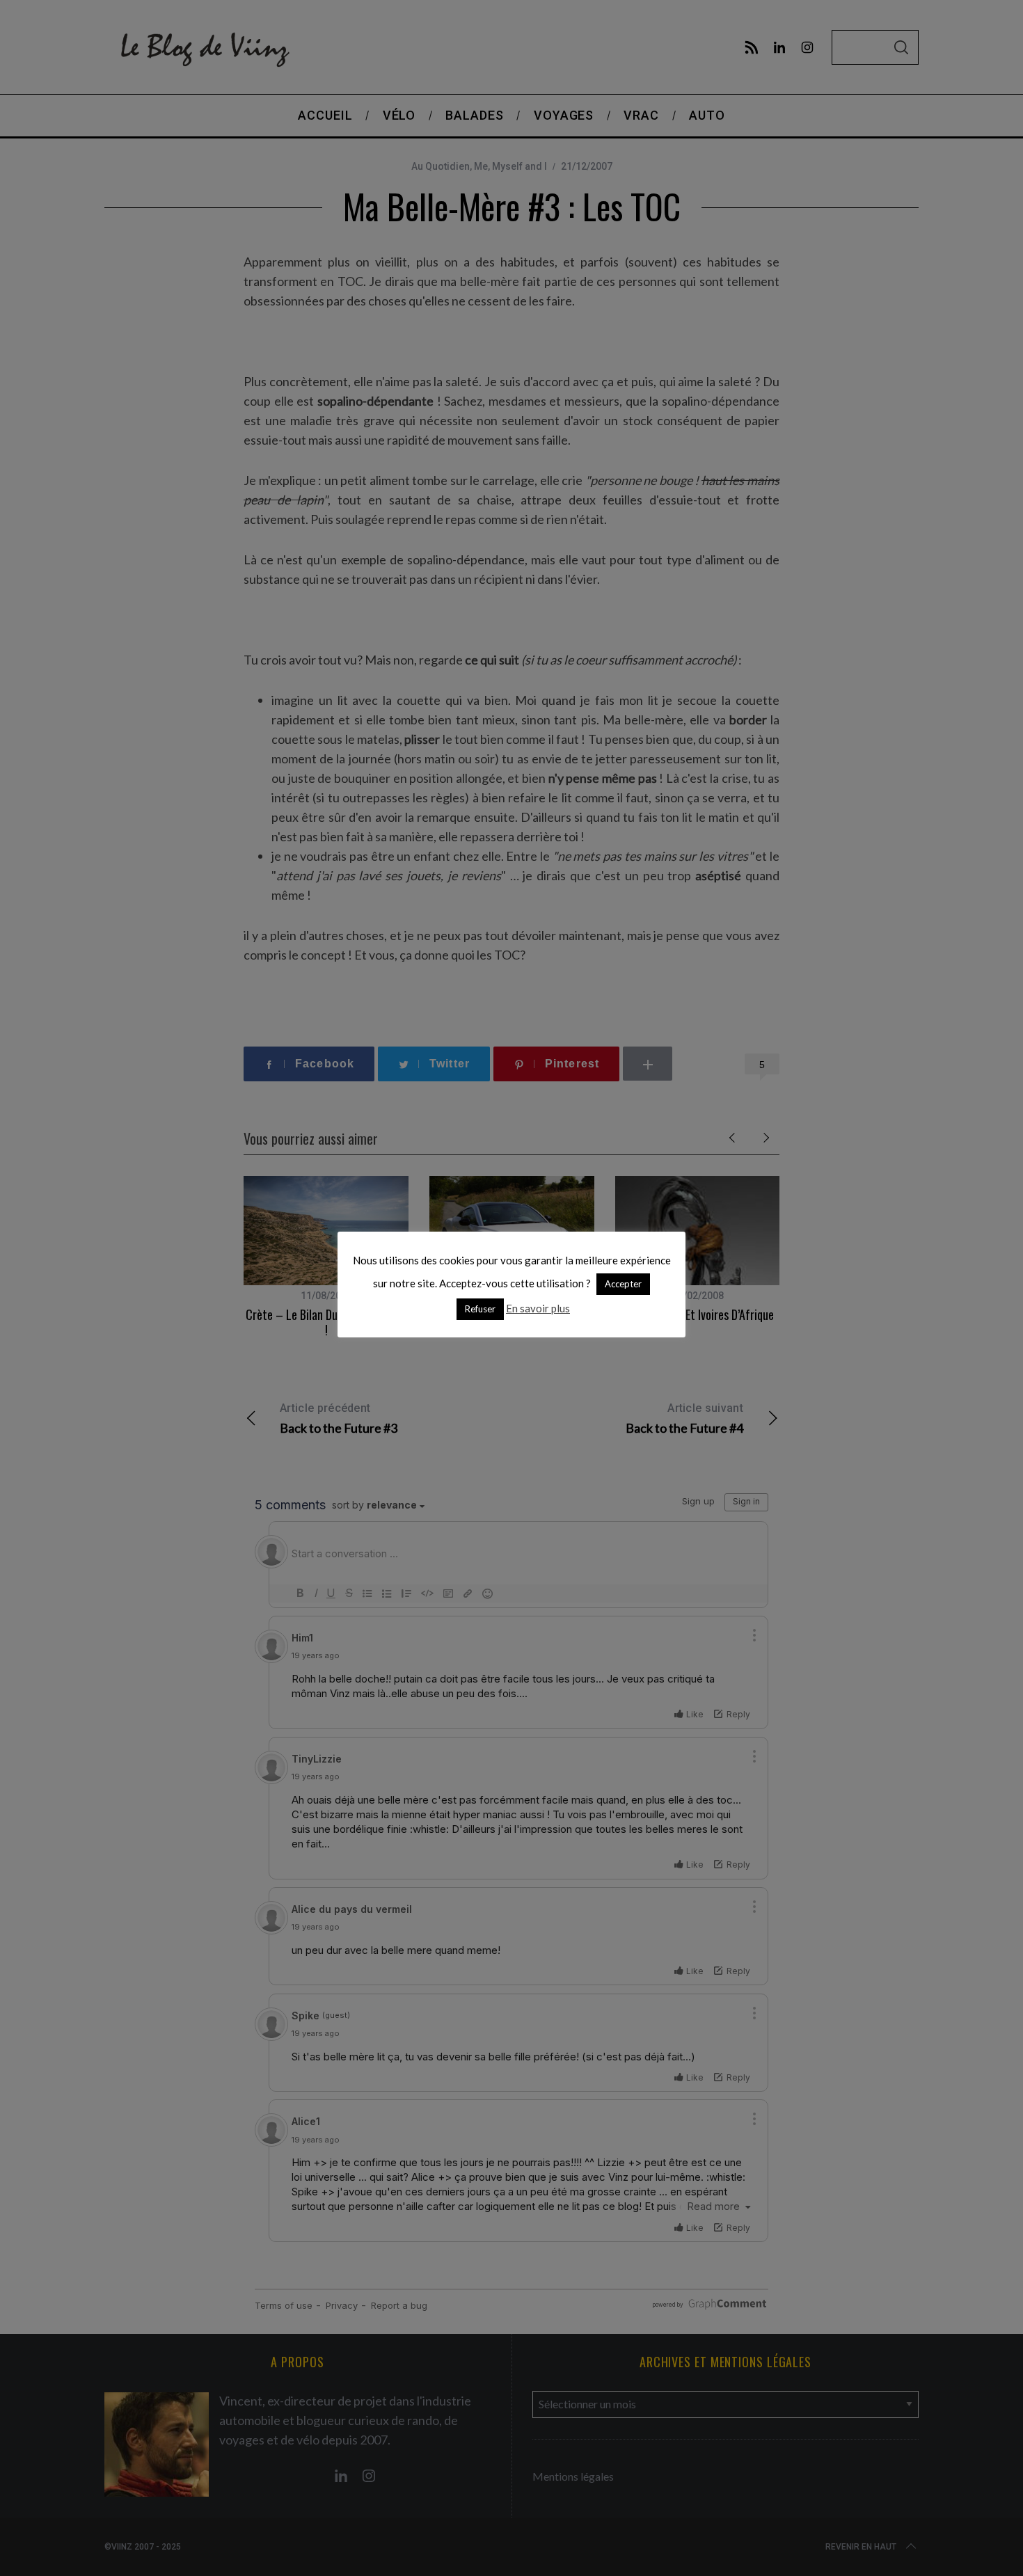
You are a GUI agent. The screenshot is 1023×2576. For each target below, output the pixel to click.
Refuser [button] (480, 1309)
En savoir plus (538, 1308)
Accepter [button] (623, 1284)
